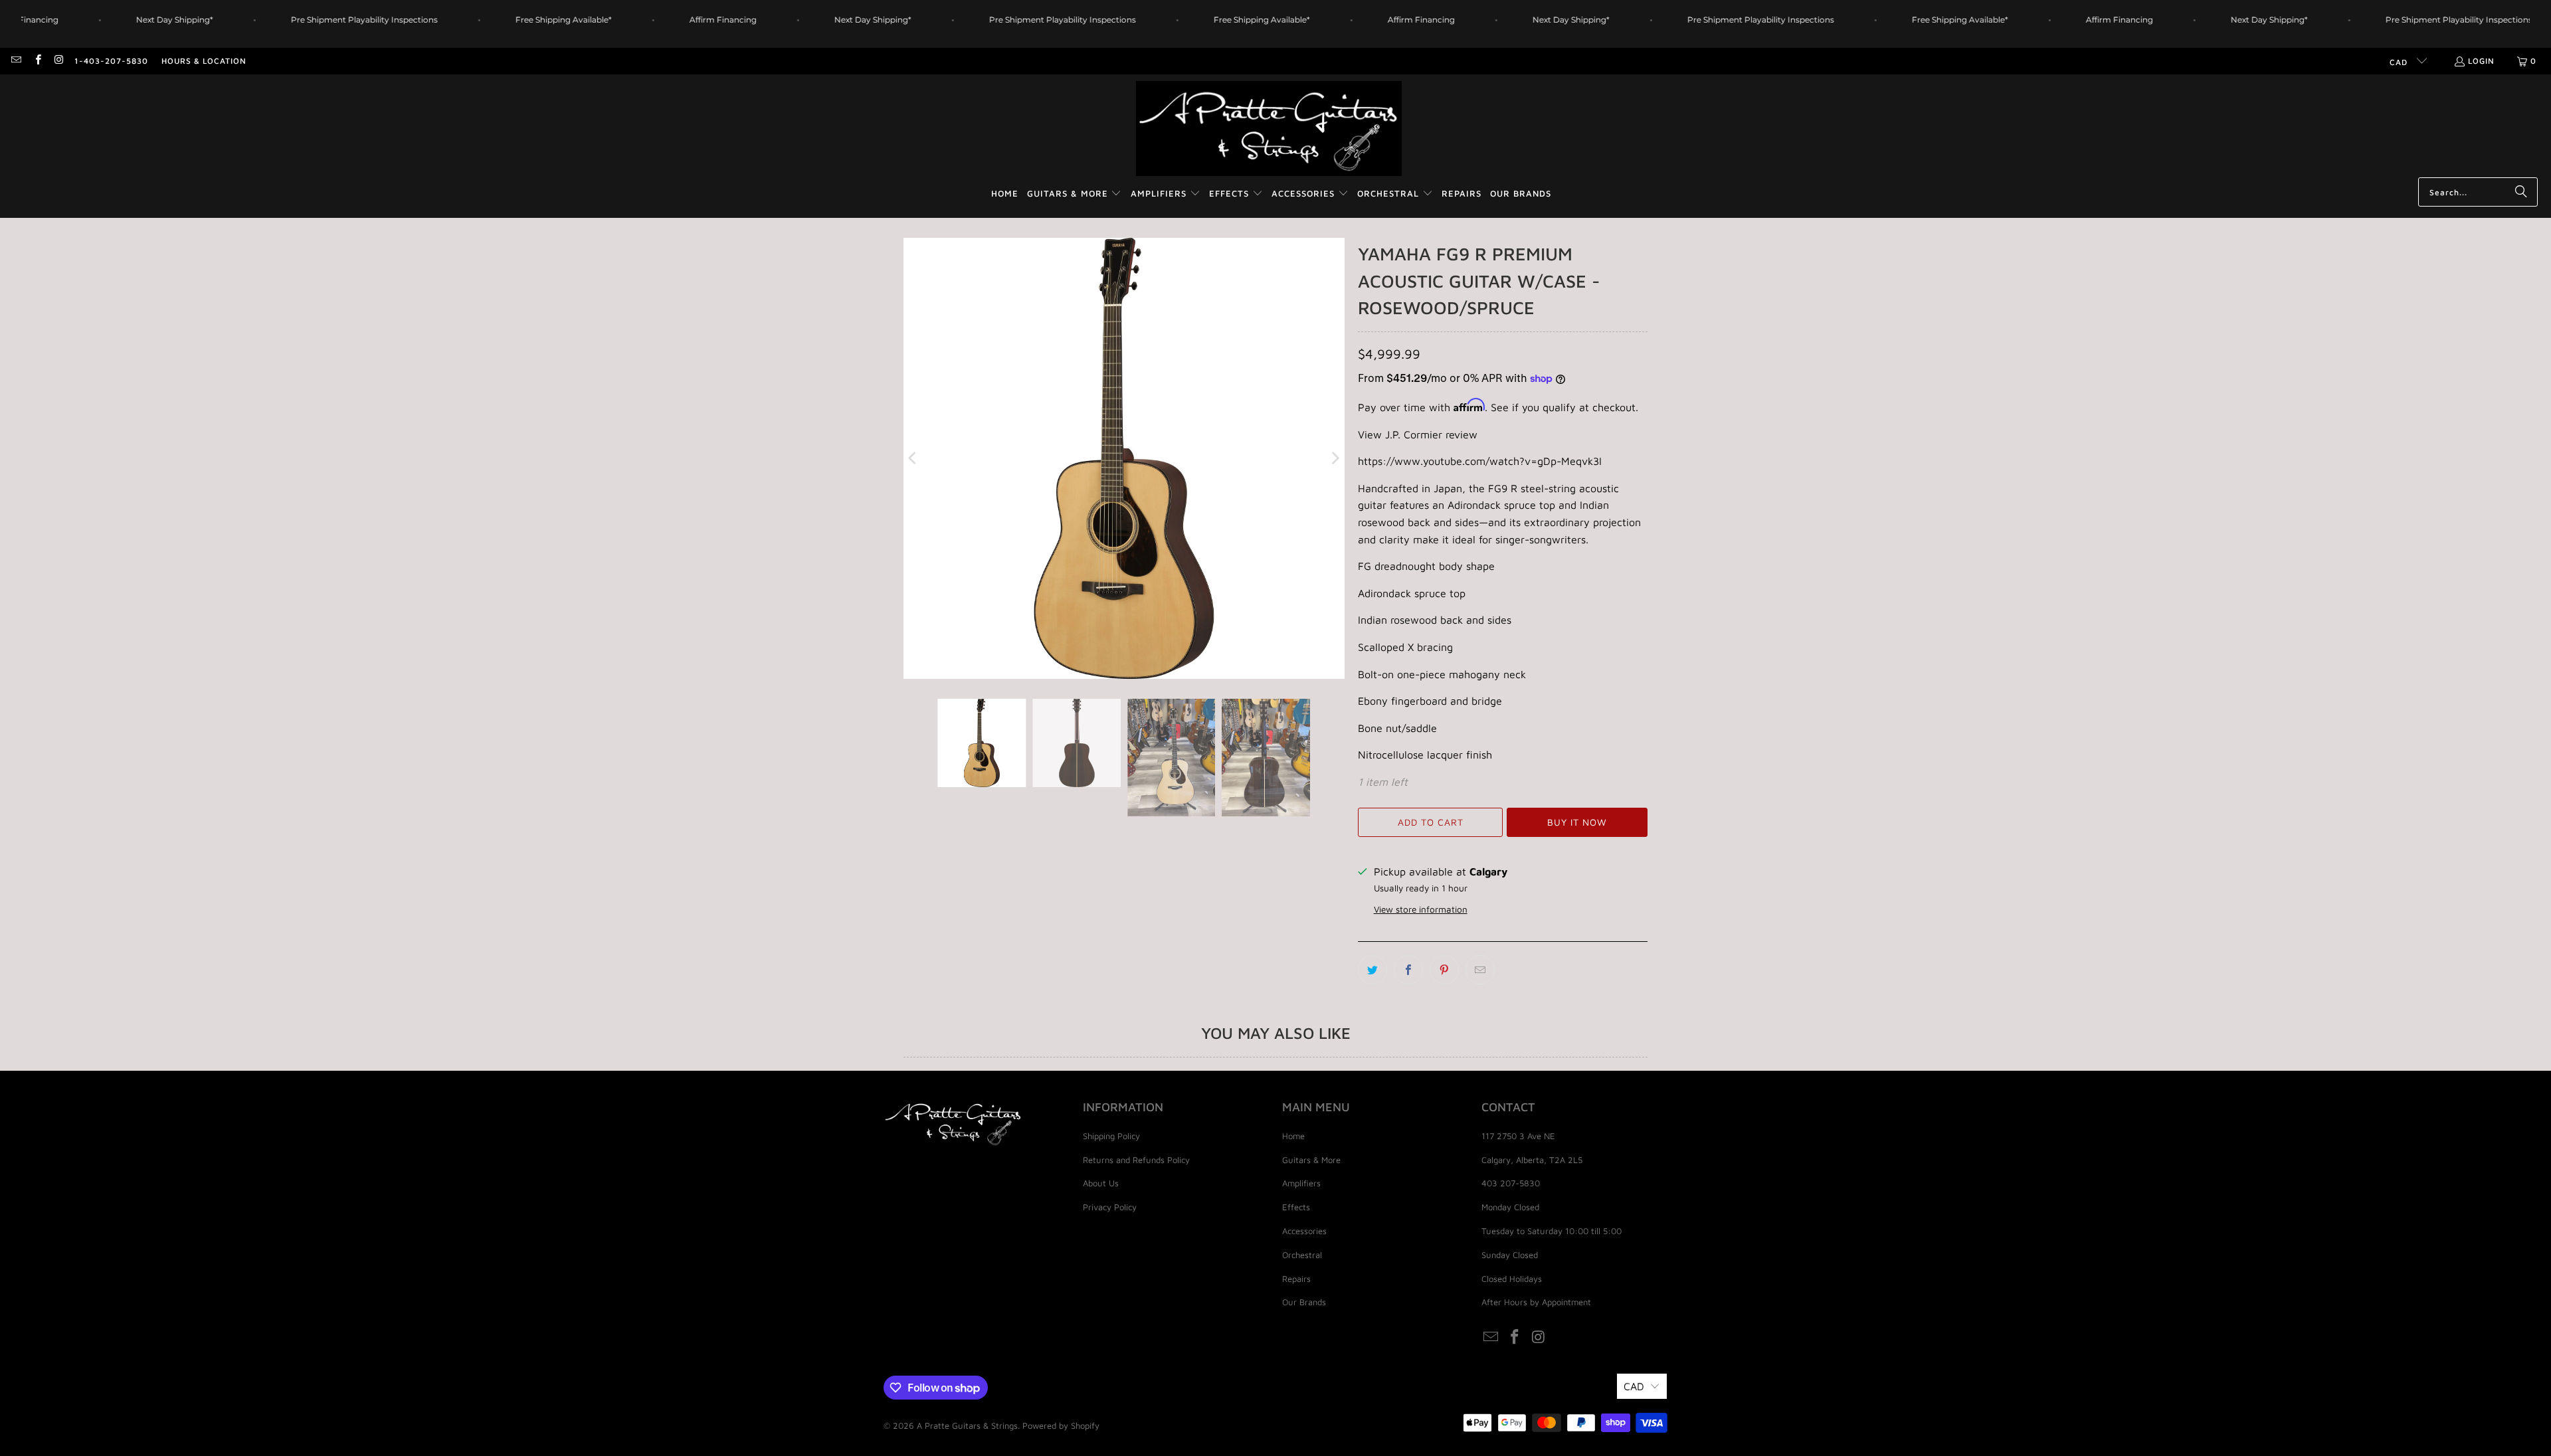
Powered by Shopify (1061, 1425)
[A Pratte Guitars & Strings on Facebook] (37, 61)
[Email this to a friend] (1480, 970)
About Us (1101, 1183)
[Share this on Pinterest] (1444, 970)
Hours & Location (204, 61)
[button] (1075, 194)
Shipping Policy (1111, 1136)
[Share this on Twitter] (1372, 970)
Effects (1296, 1207)
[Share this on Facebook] (1408, 970)
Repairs (1296, 1279)
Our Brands (1304, 1302)
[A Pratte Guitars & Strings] (1269, 129)
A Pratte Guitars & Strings (967, 1425)
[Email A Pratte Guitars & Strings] (16, 61)
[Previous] (913, 458)
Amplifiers (1301, 1183)
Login (2481, 61)
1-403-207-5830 (111, 61)
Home (1293, 1136)
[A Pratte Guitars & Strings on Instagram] (59, 61)
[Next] (1335, 458)
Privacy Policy (1110, 1207)
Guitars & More (1311, 1160)
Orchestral (1302, 1255)
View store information (1421, 909)
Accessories (1304, 1231)
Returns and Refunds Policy (1136, 1160)
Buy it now (1577, 822)
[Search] (2521, 192)
